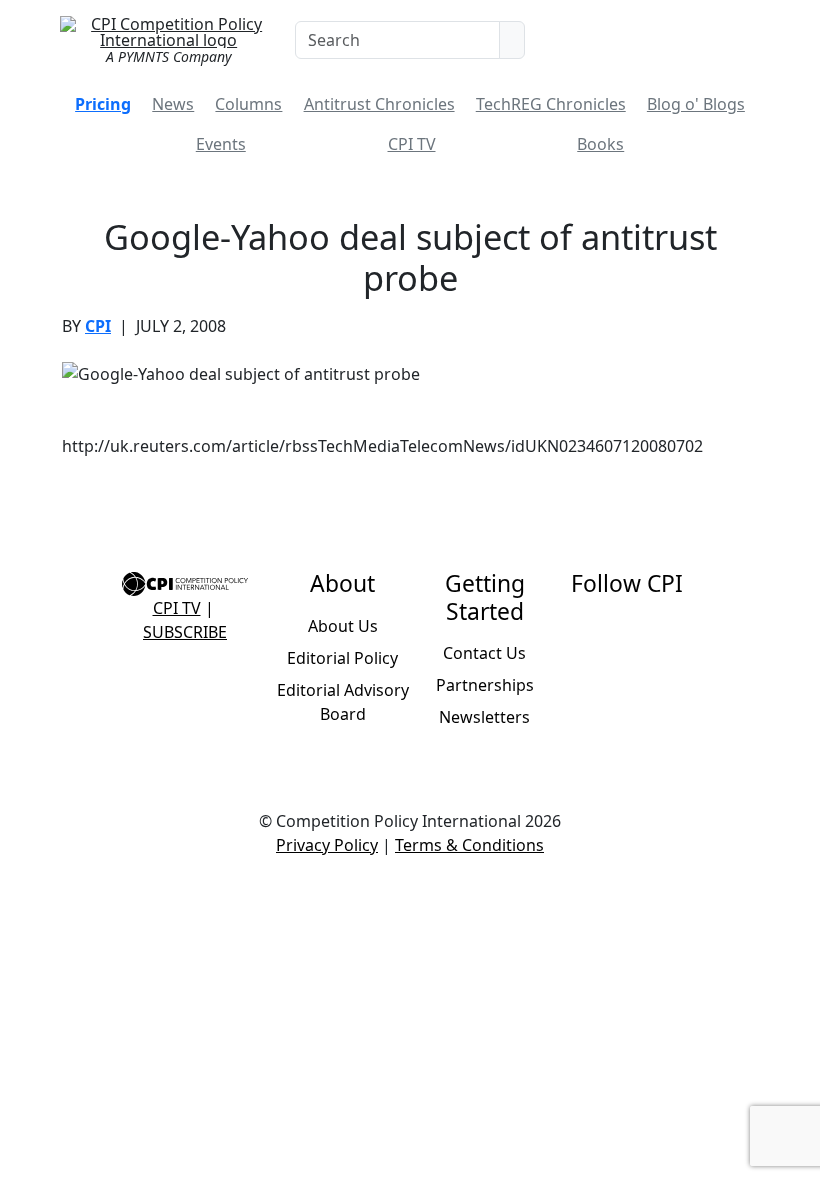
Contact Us (484, 653)
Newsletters (484, 717)
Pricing (103, 104)
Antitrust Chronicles (379, 104)
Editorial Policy (342, 658)
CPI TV (412, 144)
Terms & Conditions (469, 845)
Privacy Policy (327, 845)
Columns (248, 104)
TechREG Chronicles (551, 104)
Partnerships (485, 685)
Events (221, 144)
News (173, 104)
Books (600, 144)
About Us (343, 626)
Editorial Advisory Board (343, 702)
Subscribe (185, 632)
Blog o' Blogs (696, 104)
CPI (98, 326)
